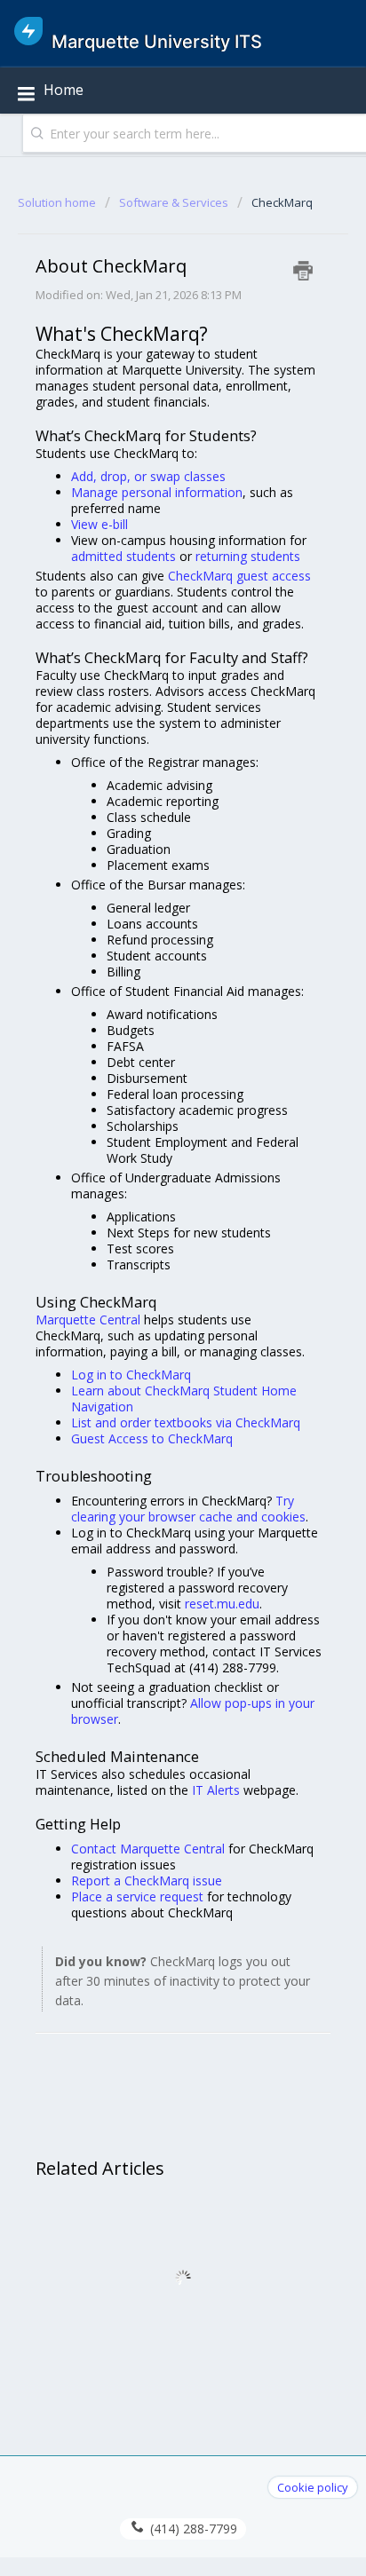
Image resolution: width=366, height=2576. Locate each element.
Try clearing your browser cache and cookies (188, 1509)
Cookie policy (313, 2487)
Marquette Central (88, 1320)
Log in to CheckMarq (131, 1375)
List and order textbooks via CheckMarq (186, 1422)
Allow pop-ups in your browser (193, 1711)
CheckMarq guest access (239, 576)
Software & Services (174, 202)
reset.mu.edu (222, 1604)
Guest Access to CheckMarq (152, 1438)
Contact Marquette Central (148, 1849)
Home (64, 90)
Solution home (58, 202)
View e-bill (99, 524)
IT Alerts (216, 1790)
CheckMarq (282, 202)
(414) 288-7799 (192, 2529)
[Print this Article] (303, 271)
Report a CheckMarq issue (147, 1881)
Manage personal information (157, 492)
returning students (248, 556)
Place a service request (137, 1896)
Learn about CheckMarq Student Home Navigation (184, 1399)
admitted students (123, 556)
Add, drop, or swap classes (148, 476)
